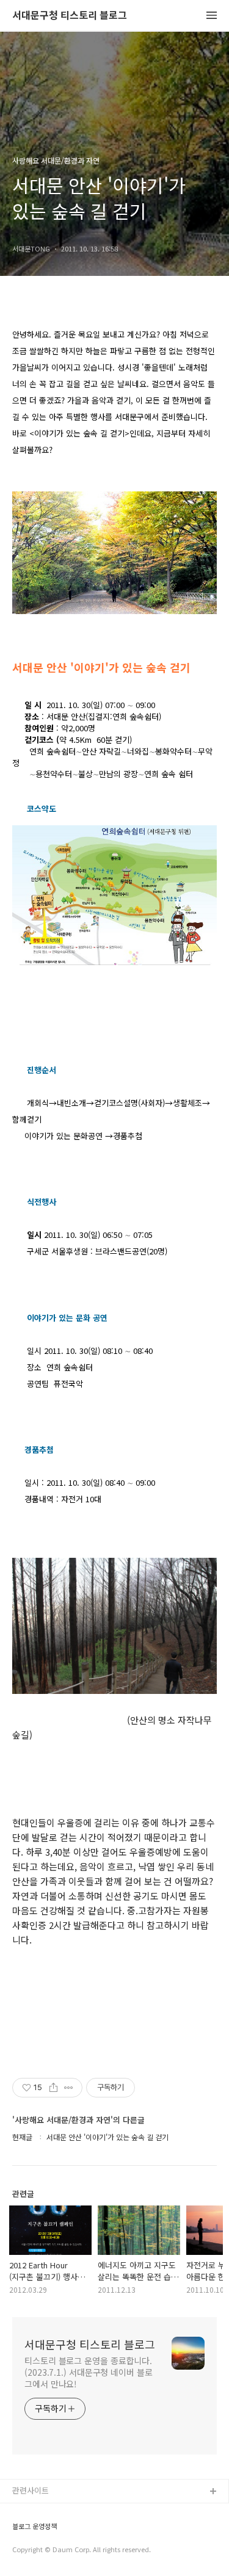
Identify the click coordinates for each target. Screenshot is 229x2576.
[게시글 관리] (69, 2088)
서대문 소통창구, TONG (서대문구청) (75, 2512)
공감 (20, 2531)
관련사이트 (31, 2490)
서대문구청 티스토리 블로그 (70, 16)
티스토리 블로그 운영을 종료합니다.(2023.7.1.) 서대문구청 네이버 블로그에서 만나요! (89, 2372)
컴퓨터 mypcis (38, 2551)
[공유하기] (53, 2088)
